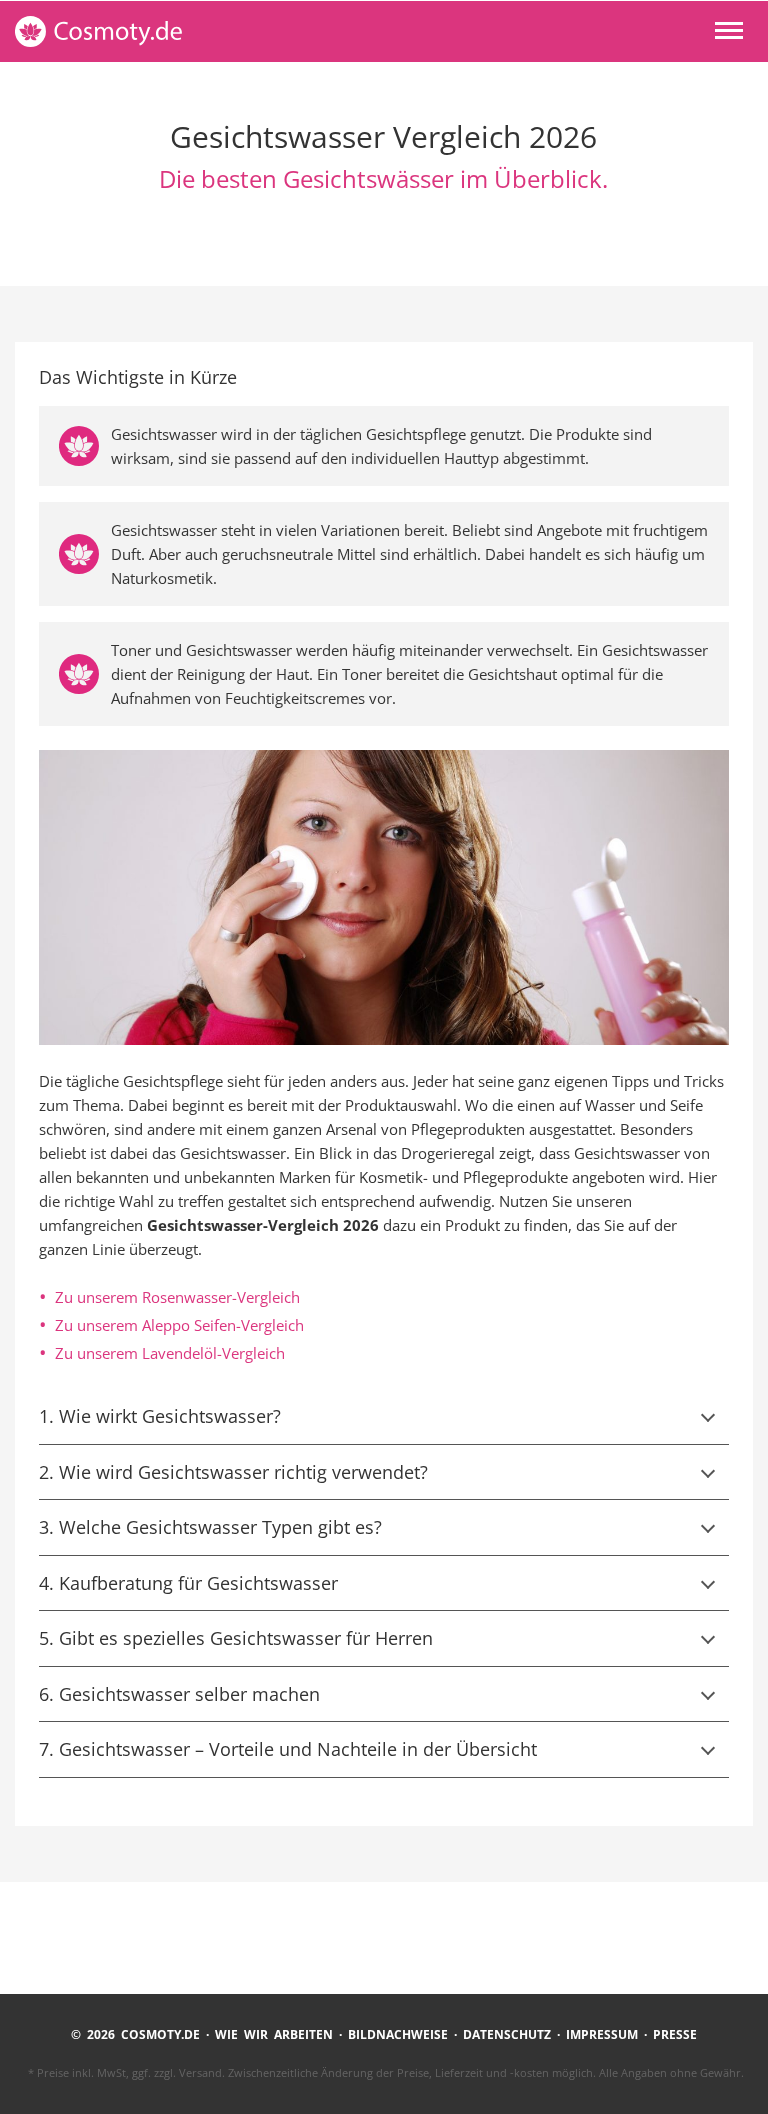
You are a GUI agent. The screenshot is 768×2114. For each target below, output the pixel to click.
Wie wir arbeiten (274, 2034)
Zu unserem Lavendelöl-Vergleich (170, 1353)
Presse (675, 2034)
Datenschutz (507, 2034)
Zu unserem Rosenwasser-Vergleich (177, 1297)
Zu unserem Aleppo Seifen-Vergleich (179, 1325)
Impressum (602, 2034)
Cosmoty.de (153, 31)
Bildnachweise (398, 2034)
